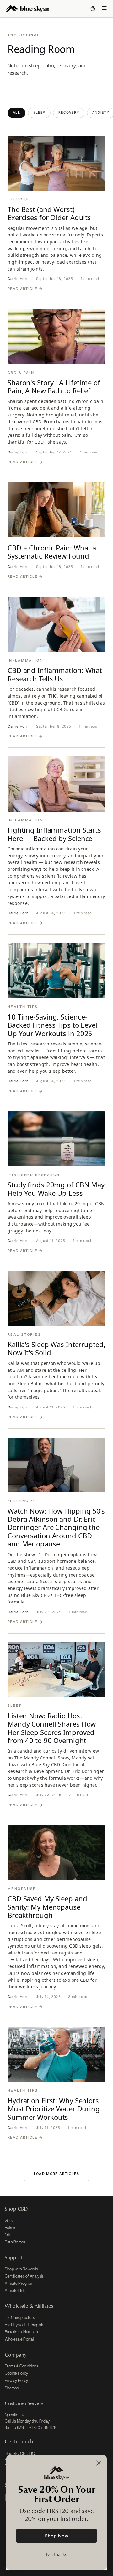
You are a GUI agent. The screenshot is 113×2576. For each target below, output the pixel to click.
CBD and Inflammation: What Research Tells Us (55, 674)
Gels (9, 2220)
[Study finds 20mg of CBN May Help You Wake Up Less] (56, 1139)
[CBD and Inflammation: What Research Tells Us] (56, 624)
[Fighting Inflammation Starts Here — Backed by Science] (56, 784)
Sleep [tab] (39, 113)
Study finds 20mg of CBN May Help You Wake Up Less (56, 1189)
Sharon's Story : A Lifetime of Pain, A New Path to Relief (54, 386)
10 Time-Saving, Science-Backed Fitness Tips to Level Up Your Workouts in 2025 (52, 1025)
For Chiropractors (20, 2318)
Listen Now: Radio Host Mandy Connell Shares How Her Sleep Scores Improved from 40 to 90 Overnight (52, 1728)
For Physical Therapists (25, 2325)
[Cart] (93, 9)
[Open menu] (104, 9)
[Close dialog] (99, 2463)
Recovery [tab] (69, 113)
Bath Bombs (15, 2242)
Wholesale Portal (19, 2339)
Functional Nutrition (21, 2332)
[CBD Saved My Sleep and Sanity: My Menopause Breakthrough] (56, 1853)
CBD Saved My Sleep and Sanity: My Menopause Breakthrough (47, 1907)
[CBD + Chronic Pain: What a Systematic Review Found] (56, 510)
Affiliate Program (19, 2283)
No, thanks (57, 2555)
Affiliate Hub (15, 2291)
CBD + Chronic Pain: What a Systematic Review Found (52, 552)
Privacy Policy (16, 2380)
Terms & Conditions (22, 2366)
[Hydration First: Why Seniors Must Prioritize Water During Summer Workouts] (56, 2055)
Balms (10, 2228)
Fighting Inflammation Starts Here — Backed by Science (54, 834)
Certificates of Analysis (24, 2276)
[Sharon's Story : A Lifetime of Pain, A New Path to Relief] (56, 337)
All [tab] (16, 113)
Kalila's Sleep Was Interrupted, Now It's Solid (56, 1348)
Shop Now (57, 2536)
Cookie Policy (16, 2373)
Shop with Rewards (21, 2269)
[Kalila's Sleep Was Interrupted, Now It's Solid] (56, 1298)
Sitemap (12, 2388)
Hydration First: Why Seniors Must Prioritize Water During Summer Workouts (54, 2109)
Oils (8, 2235)
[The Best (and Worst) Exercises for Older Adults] (56, 163)
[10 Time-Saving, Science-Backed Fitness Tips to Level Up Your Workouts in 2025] (56, 971)
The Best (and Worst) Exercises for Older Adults (49, 213)
